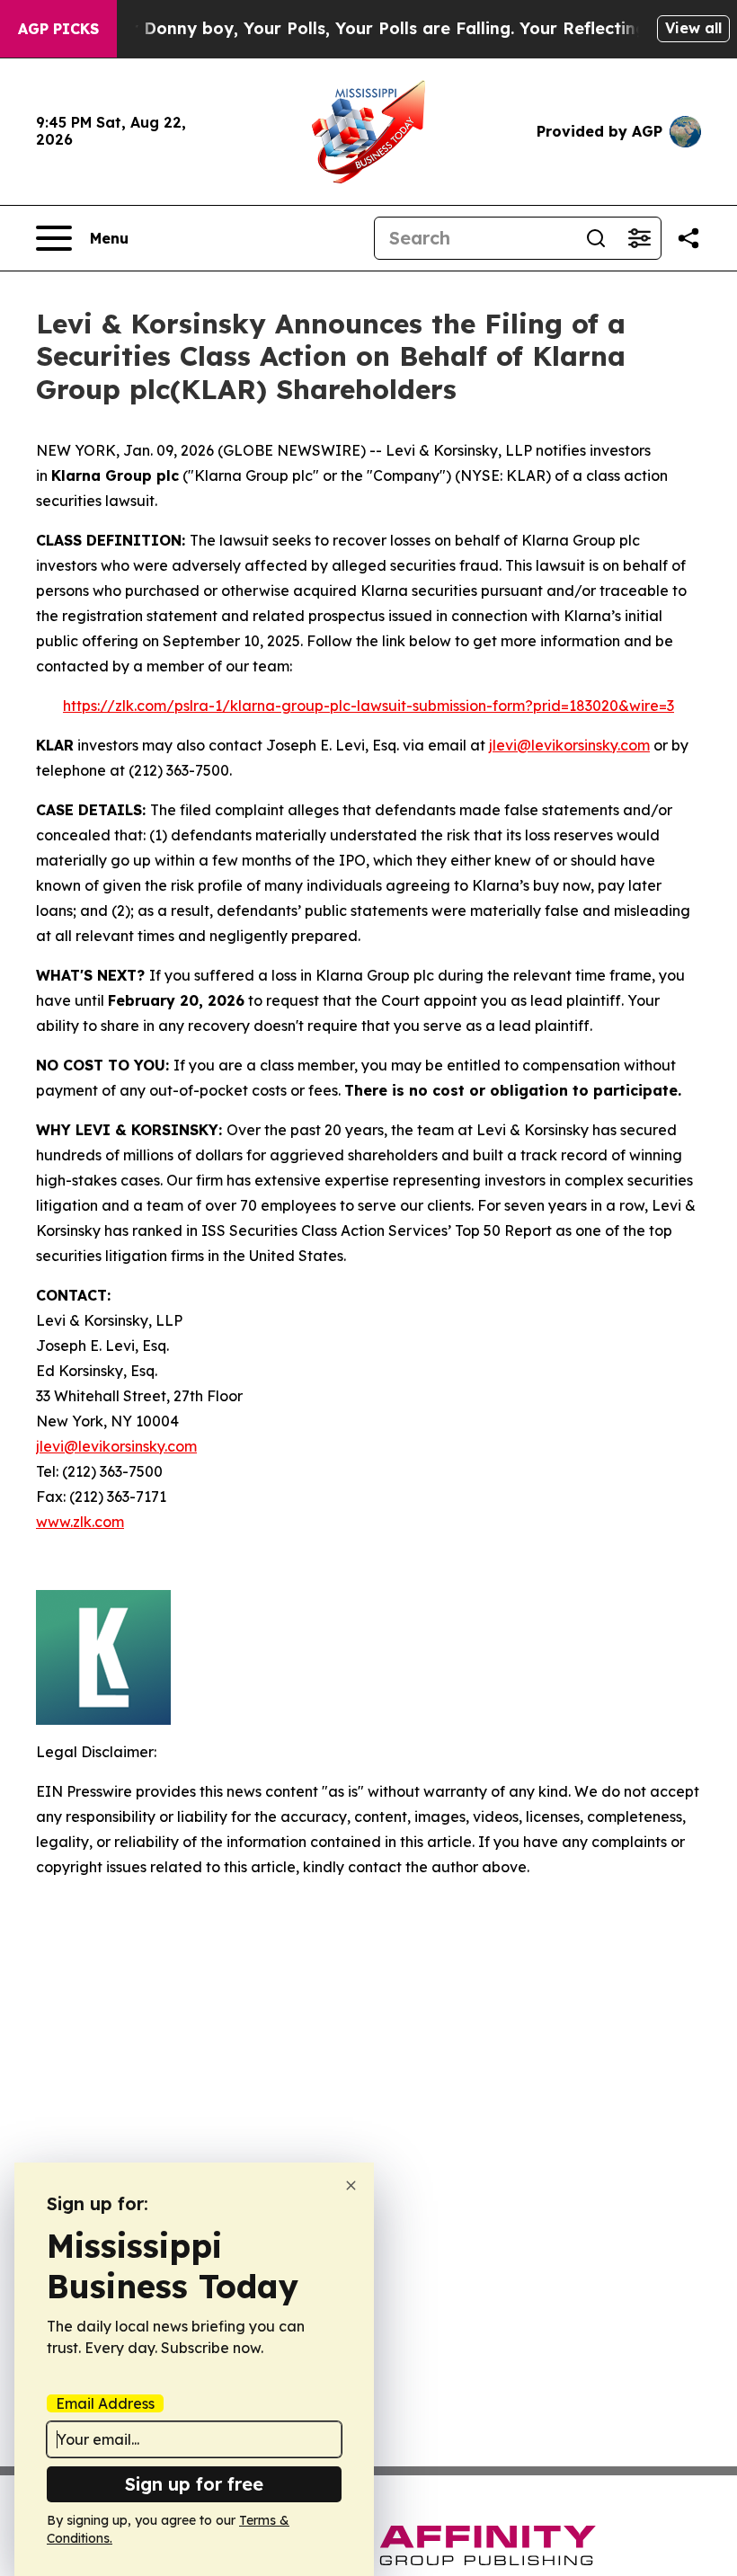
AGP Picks (58, 29)
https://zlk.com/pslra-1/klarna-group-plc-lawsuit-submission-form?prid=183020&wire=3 (368, 706)
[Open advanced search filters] (639, 238)
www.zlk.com (80, 1522)
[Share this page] (688, 238)
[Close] (351, 2185)
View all (693, 28)
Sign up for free (194, 2484)
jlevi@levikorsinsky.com (569, 745)
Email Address (105, 2403)
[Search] (596, 238)
